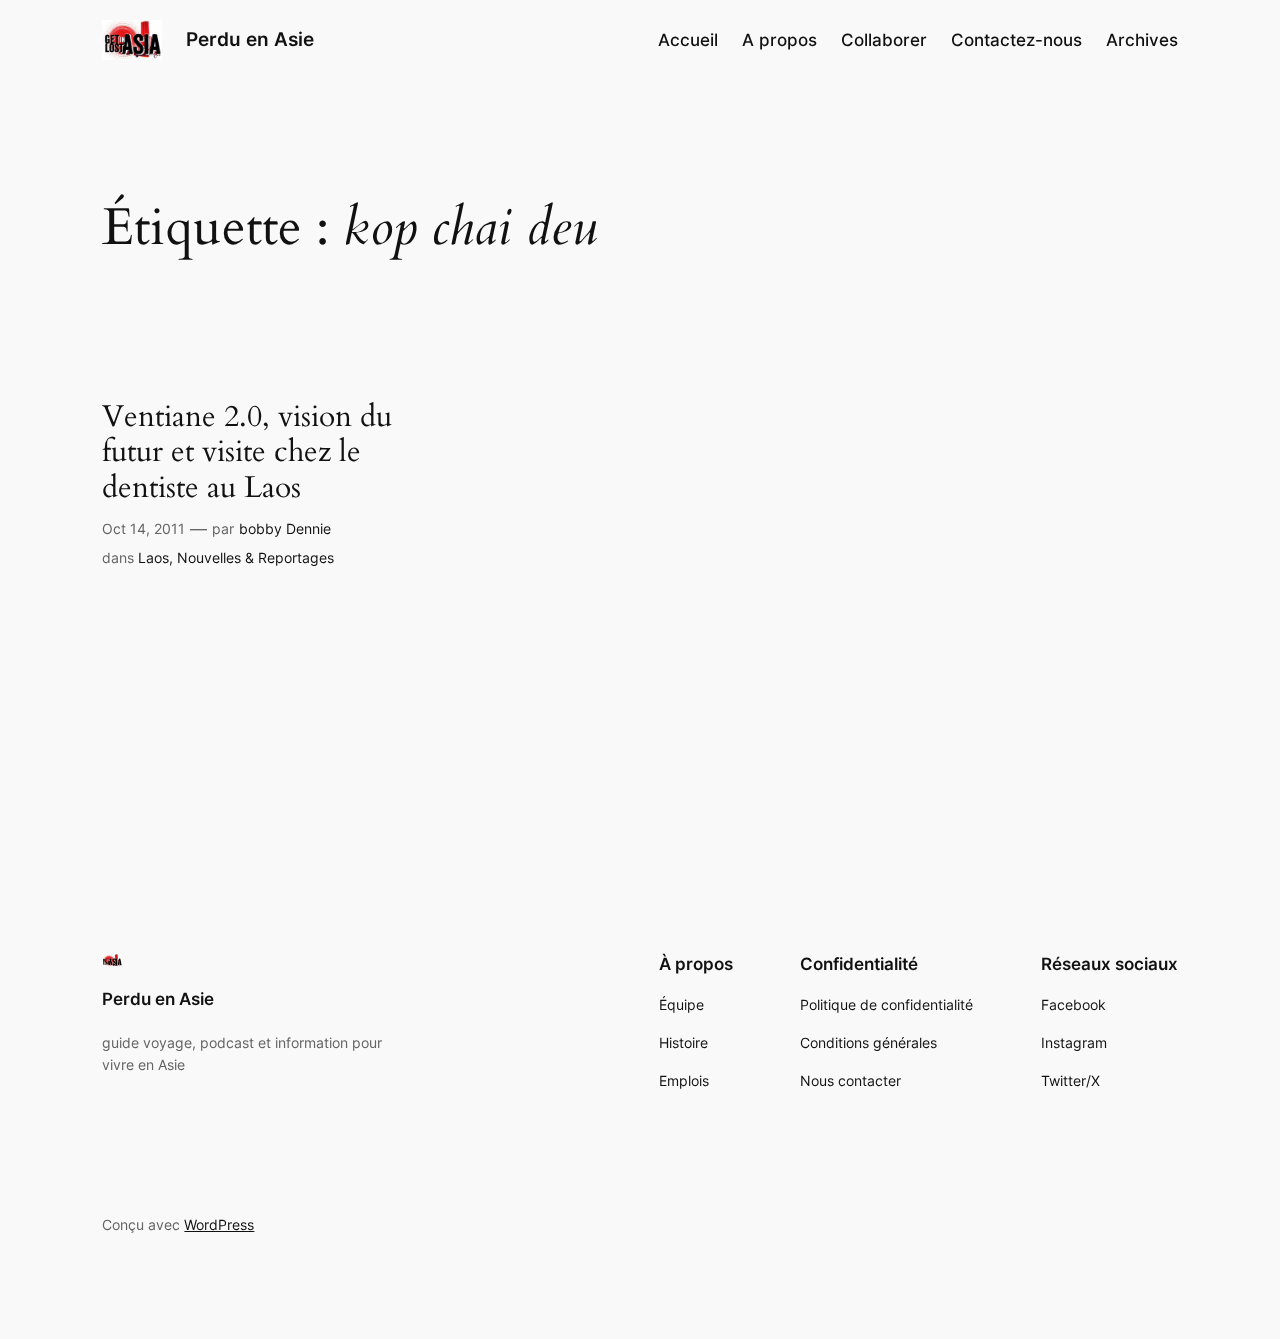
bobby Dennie (285, 528)
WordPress (219, 1224)
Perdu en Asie (250, 39)
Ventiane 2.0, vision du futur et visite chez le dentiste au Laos (247, 453)
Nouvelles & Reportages (255, 557)
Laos (153, 557)
